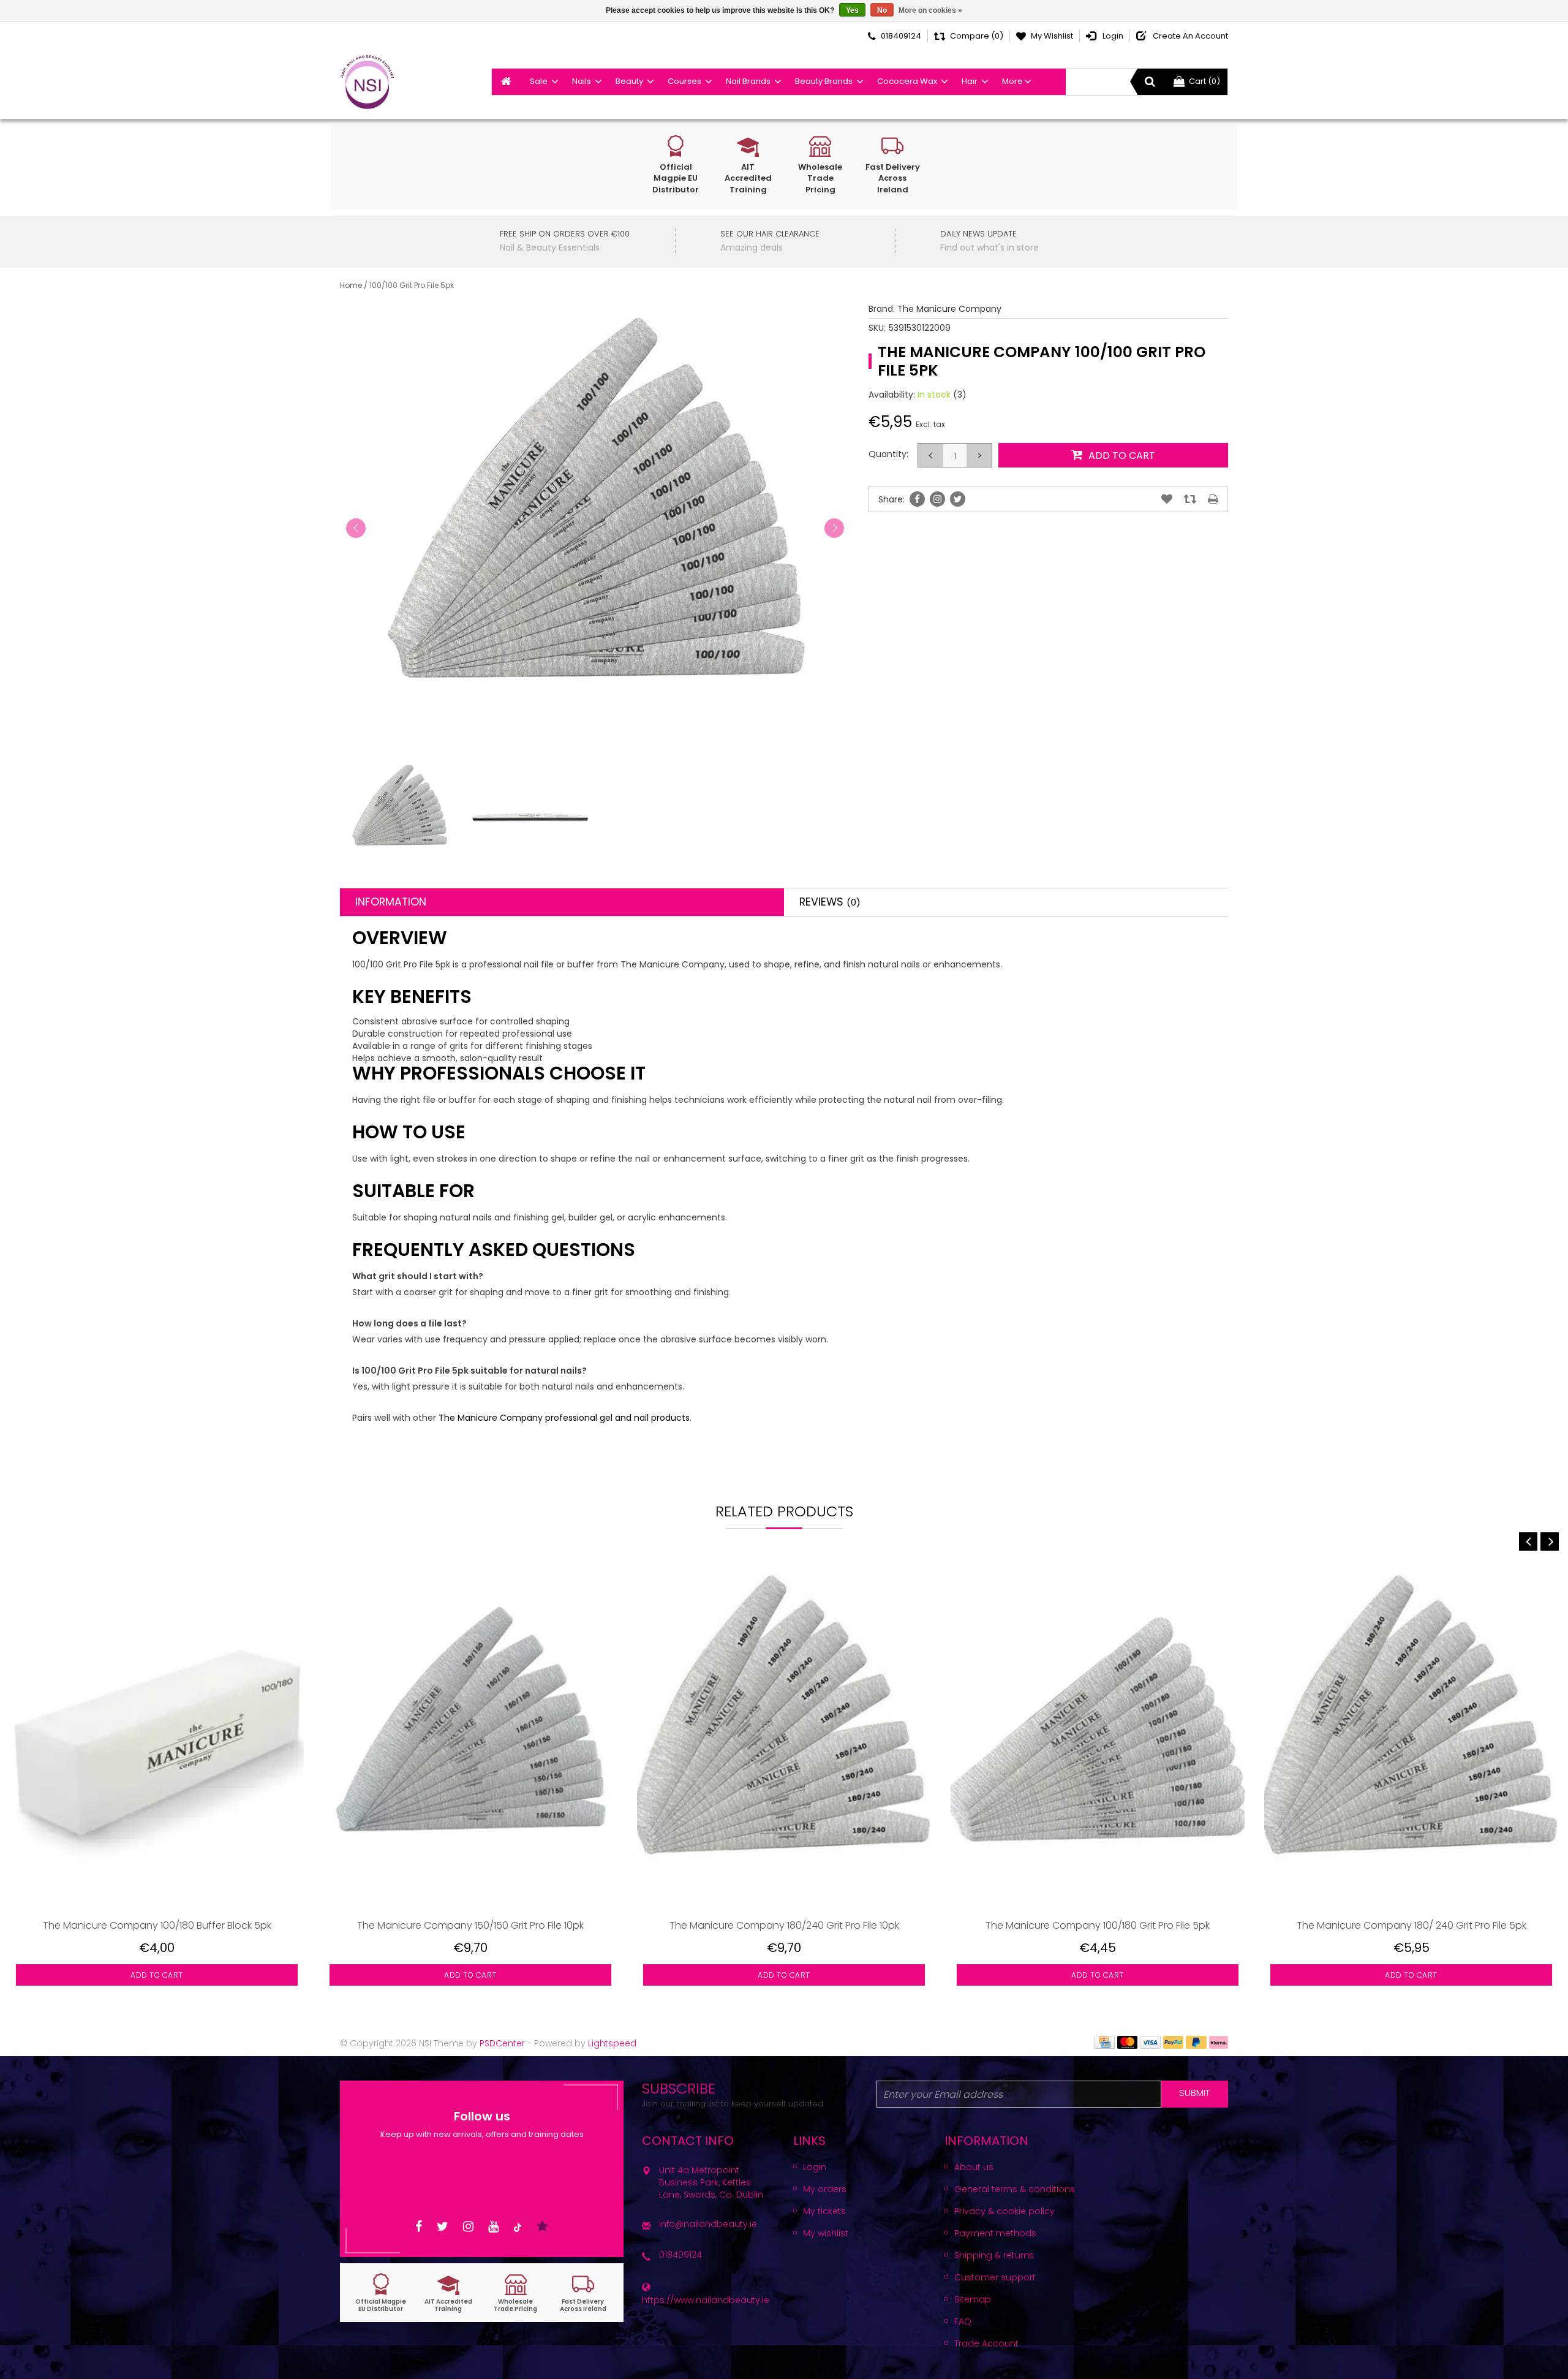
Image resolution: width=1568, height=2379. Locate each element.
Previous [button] (1528, 1541)
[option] (157, 1785)
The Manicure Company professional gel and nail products (564, 1418)
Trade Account (986, 2343)
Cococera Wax (907, 81)
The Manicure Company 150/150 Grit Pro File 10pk (470, 1925)
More (1012, 81)
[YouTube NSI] (493, 2227)
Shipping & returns (994, 2255)
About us (974, 2167)
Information (391, 902)
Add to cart (157, 1975)
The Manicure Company (949, 309)
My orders (825, 2189)
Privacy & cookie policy (1005, 2211)
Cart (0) (1204, 81)
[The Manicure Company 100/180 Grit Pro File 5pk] (1098, 1738)
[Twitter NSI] (443, 2227)
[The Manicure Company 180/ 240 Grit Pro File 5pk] (1411, 1738)
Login (815, 2167)
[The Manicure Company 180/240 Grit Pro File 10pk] (784, 1738)
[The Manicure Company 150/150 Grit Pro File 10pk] (470, 1738)
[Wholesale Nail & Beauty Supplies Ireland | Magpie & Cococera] (367, 82)
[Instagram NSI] (468, 2227)
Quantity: (888, 454)
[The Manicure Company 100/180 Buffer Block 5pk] (157, 1738)
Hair (970, 81)
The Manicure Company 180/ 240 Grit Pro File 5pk (1412, 1925)
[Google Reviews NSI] (542, 2227)
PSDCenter (502, 2043)
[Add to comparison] (1190, 499)
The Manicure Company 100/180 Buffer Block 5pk (157, 1925)
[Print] (1213, 499)
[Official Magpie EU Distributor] (381, 2293)
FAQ (963, 2321)
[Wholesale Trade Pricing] (516, 2293)
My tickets (824, 2211)
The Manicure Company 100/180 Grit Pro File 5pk (1098, 1925)
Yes (852, 10)
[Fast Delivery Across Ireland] (583, 2293)
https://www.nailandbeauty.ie (706, 2300)
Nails (582, 81)
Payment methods (995, 2233)
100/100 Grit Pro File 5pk (412, 285)
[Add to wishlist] (1167, 499)
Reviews (830, 902)
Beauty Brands (824, 81)
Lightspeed (612, 2043)
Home (351, 285)
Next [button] (1550, 1541)
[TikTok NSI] (518, 2227)
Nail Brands (748, 81)
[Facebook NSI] (419, 2227)
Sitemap (973, 2299)
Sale (539, 81)
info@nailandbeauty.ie (708, 2224)
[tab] (562, 902)
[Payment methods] (1105, 2041)
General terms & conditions (1015, 2189)
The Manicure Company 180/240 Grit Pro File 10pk (784, 1925)
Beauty (629, 81)
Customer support (995, 2277)
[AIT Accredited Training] (448, 2293)
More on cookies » (930, 10)
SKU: (877, 328)
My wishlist (826, 2233)
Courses (684, 81)
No (882, 10)
